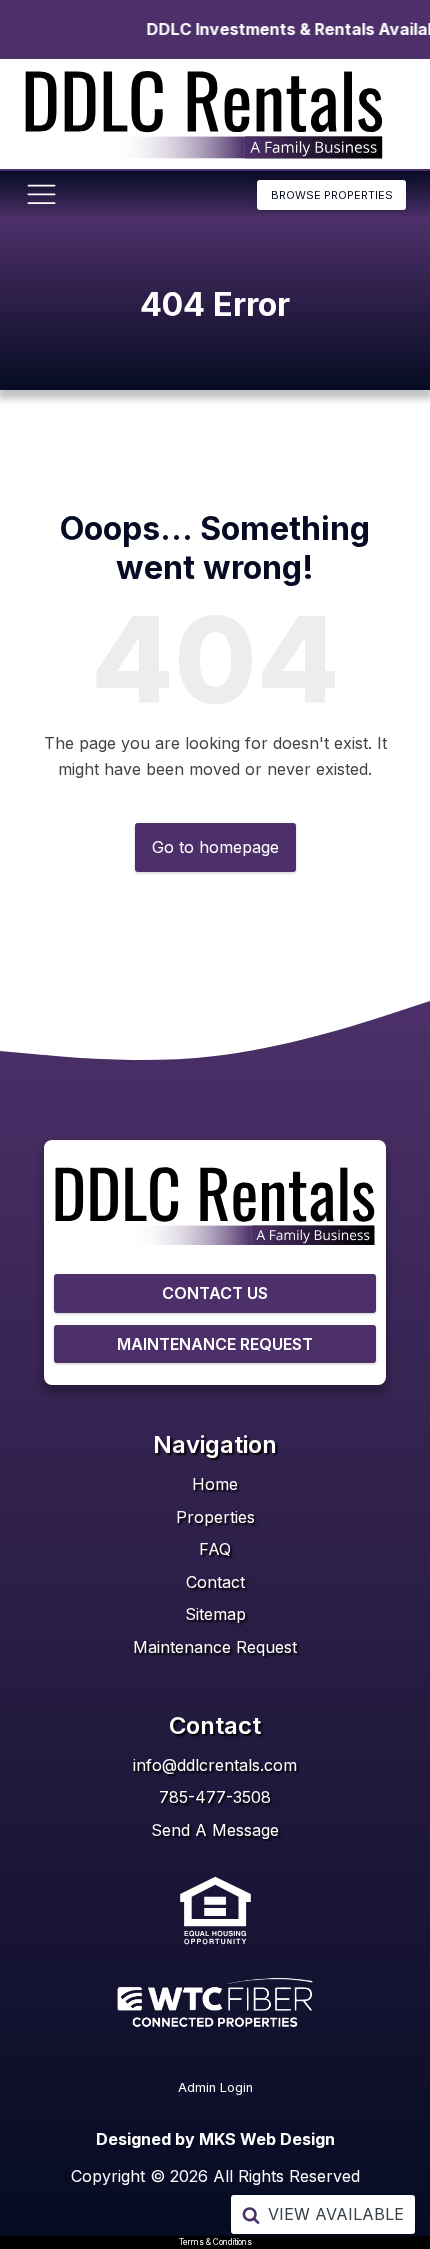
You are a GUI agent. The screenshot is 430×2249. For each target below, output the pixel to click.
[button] (323, 2214)
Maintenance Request (215, 1647)
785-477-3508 (215, 1797)
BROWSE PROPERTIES (332, 195)
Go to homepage (215, 847)
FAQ (215, 1549)
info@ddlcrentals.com (215, 1765)
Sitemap (215, 1614)
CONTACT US (215, 1293)
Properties (215, 1517)
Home (215, 1484)
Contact (215, 1582)
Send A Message (215, 1830)
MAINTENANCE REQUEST (215, 1344)
